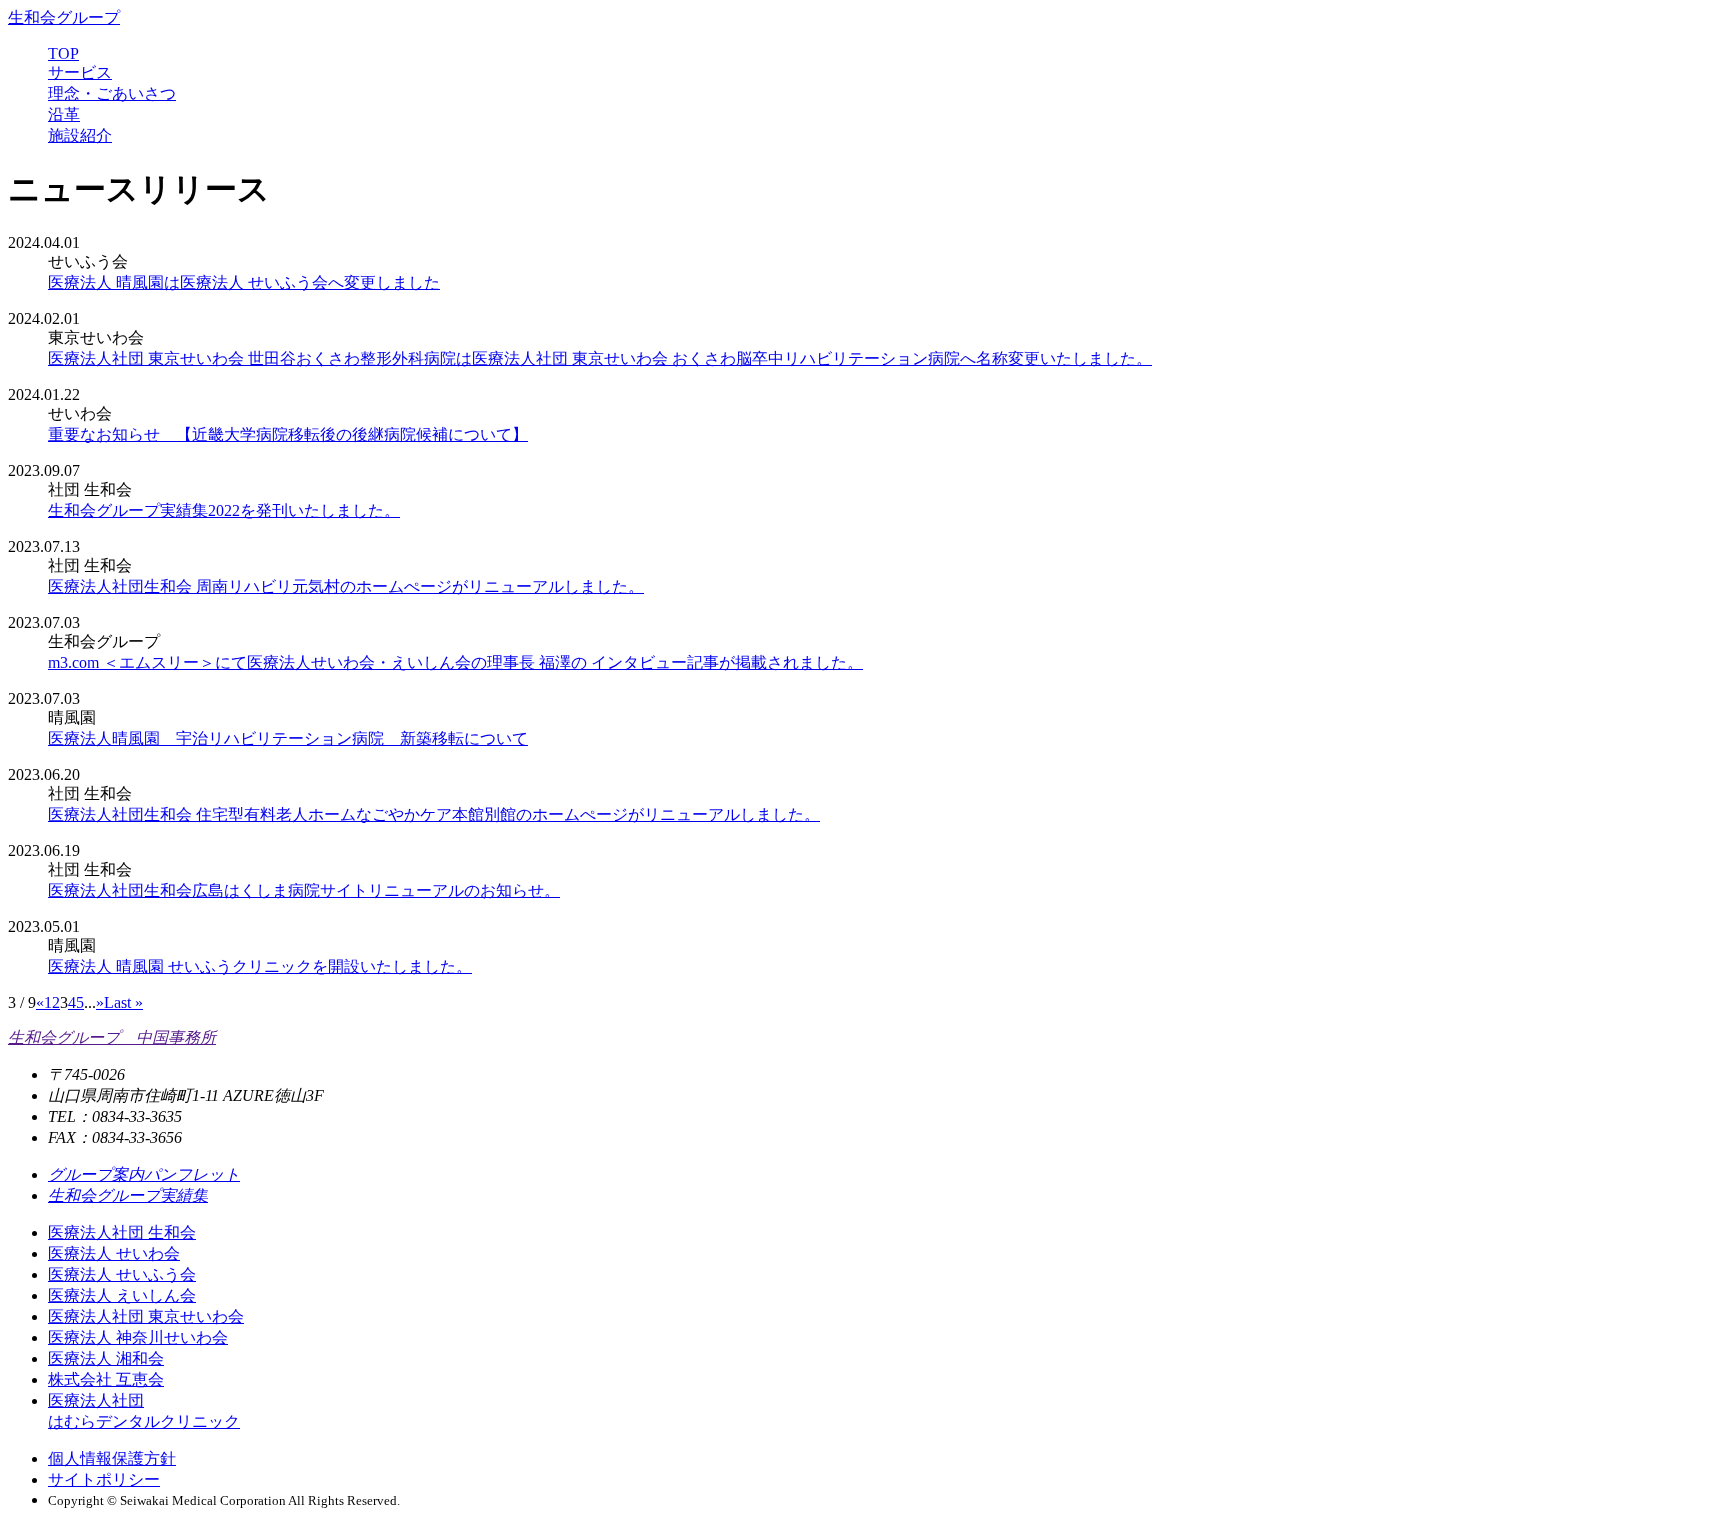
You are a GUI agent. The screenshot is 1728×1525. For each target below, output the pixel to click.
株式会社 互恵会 (106, 1379)
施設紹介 (80, 135)
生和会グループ (64, 17)
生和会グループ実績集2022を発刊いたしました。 (224, 510)
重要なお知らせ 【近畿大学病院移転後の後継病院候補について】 (288, 434)
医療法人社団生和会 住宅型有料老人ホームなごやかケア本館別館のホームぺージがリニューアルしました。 (434, 814)
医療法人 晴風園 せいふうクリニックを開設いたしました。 (260, 966)
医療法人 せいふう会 (122, 1274)
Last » (123, 1002)
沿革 (64, 114)
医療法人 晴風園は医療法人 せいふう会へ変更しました (244, 282)
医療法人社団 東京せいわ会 (146, 1316)
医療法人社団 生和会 (122, 1232)
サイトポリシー (104, 1479)
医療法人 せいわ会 (114, 1253)
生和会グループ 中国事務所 (112, 1037)
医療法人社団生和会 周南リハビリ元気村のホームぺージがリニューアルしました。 (346, 586)
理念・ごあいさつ (112, 93)
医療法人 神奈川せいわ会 (138, 1337)
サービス (80, 72)
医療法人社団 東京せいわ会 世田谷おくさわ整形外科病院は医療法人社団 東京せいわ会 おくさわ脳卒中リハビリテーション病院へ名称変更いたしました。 (600, 358)
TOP (63, 53)
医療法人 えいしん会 (122, 1295)
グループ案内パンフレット (144, 1174)
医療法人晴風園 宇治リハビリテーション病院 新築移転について (288, 738)
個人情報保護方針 (112, 1458)
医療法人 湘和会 (106, 1358)
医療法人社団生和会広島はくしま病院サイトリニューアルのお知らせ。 (304, 890)
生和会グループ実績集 (128, 1195)
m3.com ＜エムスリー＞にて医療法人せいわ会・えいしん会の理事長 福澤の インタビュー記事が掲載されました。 (455, 662)
